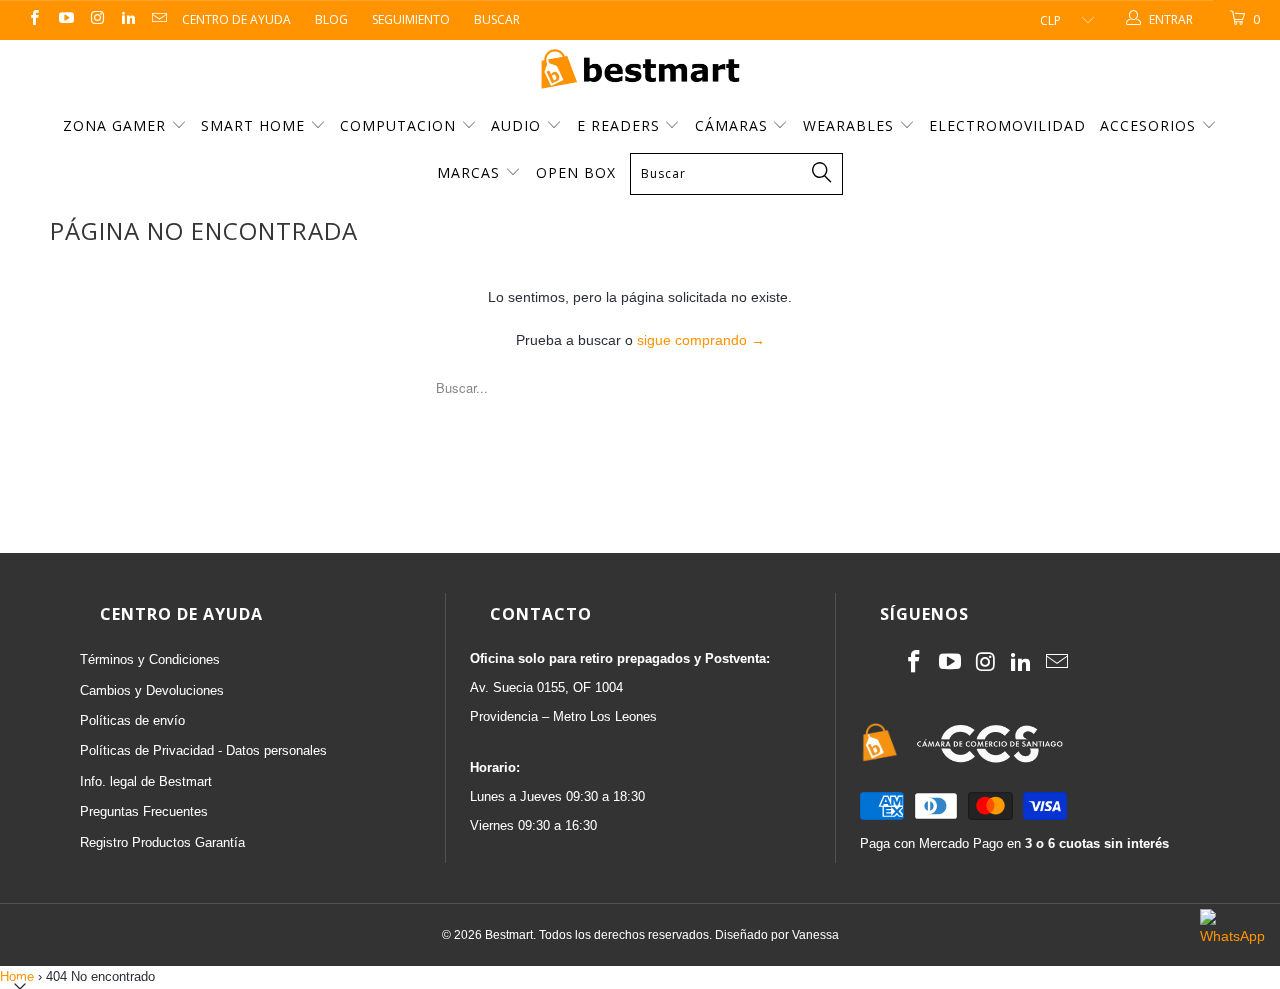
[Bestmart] (640, 70)
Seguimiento (411, 19)
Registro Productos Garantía (162, 842)
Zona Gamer (117, 125)
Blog (331, 19)
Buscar (497, 19)
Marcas (468, 172)
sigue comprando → (701, 340)
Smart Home (255, 125)
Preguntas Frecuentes (144, 811)
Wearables (851, 125)
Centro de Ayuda (236, 19)
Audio (518, 125)
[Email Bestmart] (158, 20)
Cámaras (734, 125)
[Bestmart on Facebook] (33, 20)
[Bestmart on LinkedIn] (127, 20)
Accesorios (1150, 125)
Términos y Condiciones (150, 659)
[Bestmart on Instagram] (96, 20)
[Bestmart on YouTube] (64, 20)
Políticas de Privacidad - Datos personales (203, 750)
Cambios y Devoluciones (152, 690)
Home (17, 976)
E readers (621, 125)
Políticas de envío (132, 720)
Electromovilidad (1007, 125)
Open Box (576, 172)
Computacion (400, 125)
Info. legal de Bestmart (146, 781)
